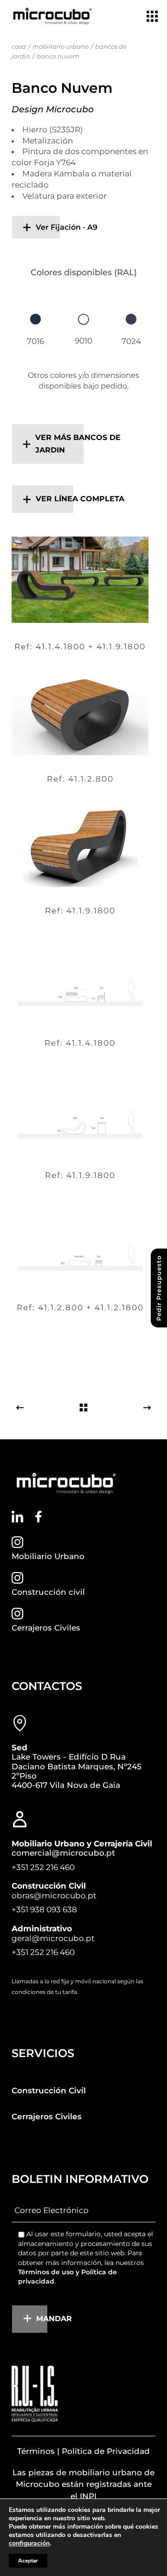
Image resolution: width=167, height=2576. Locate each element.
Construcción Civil (49, 2091)
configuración (29, 2544)
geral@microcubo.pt (53, 1938)
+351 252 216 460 (43, 1867)
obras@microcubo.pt (54, 1896)
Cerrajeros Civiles (46, 1628)
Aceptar (28, 2561)
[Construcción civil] (17, 1578)
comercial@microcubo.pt (63, 1853)
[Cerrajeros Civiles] (17, 1614)
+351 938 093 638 (44, 1909)
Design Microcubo (53, 109)
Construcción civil (48, 1592)
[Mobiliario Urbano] (17, 1542)
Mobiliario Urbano (48, 1556)
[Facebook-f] (38, 1517)
